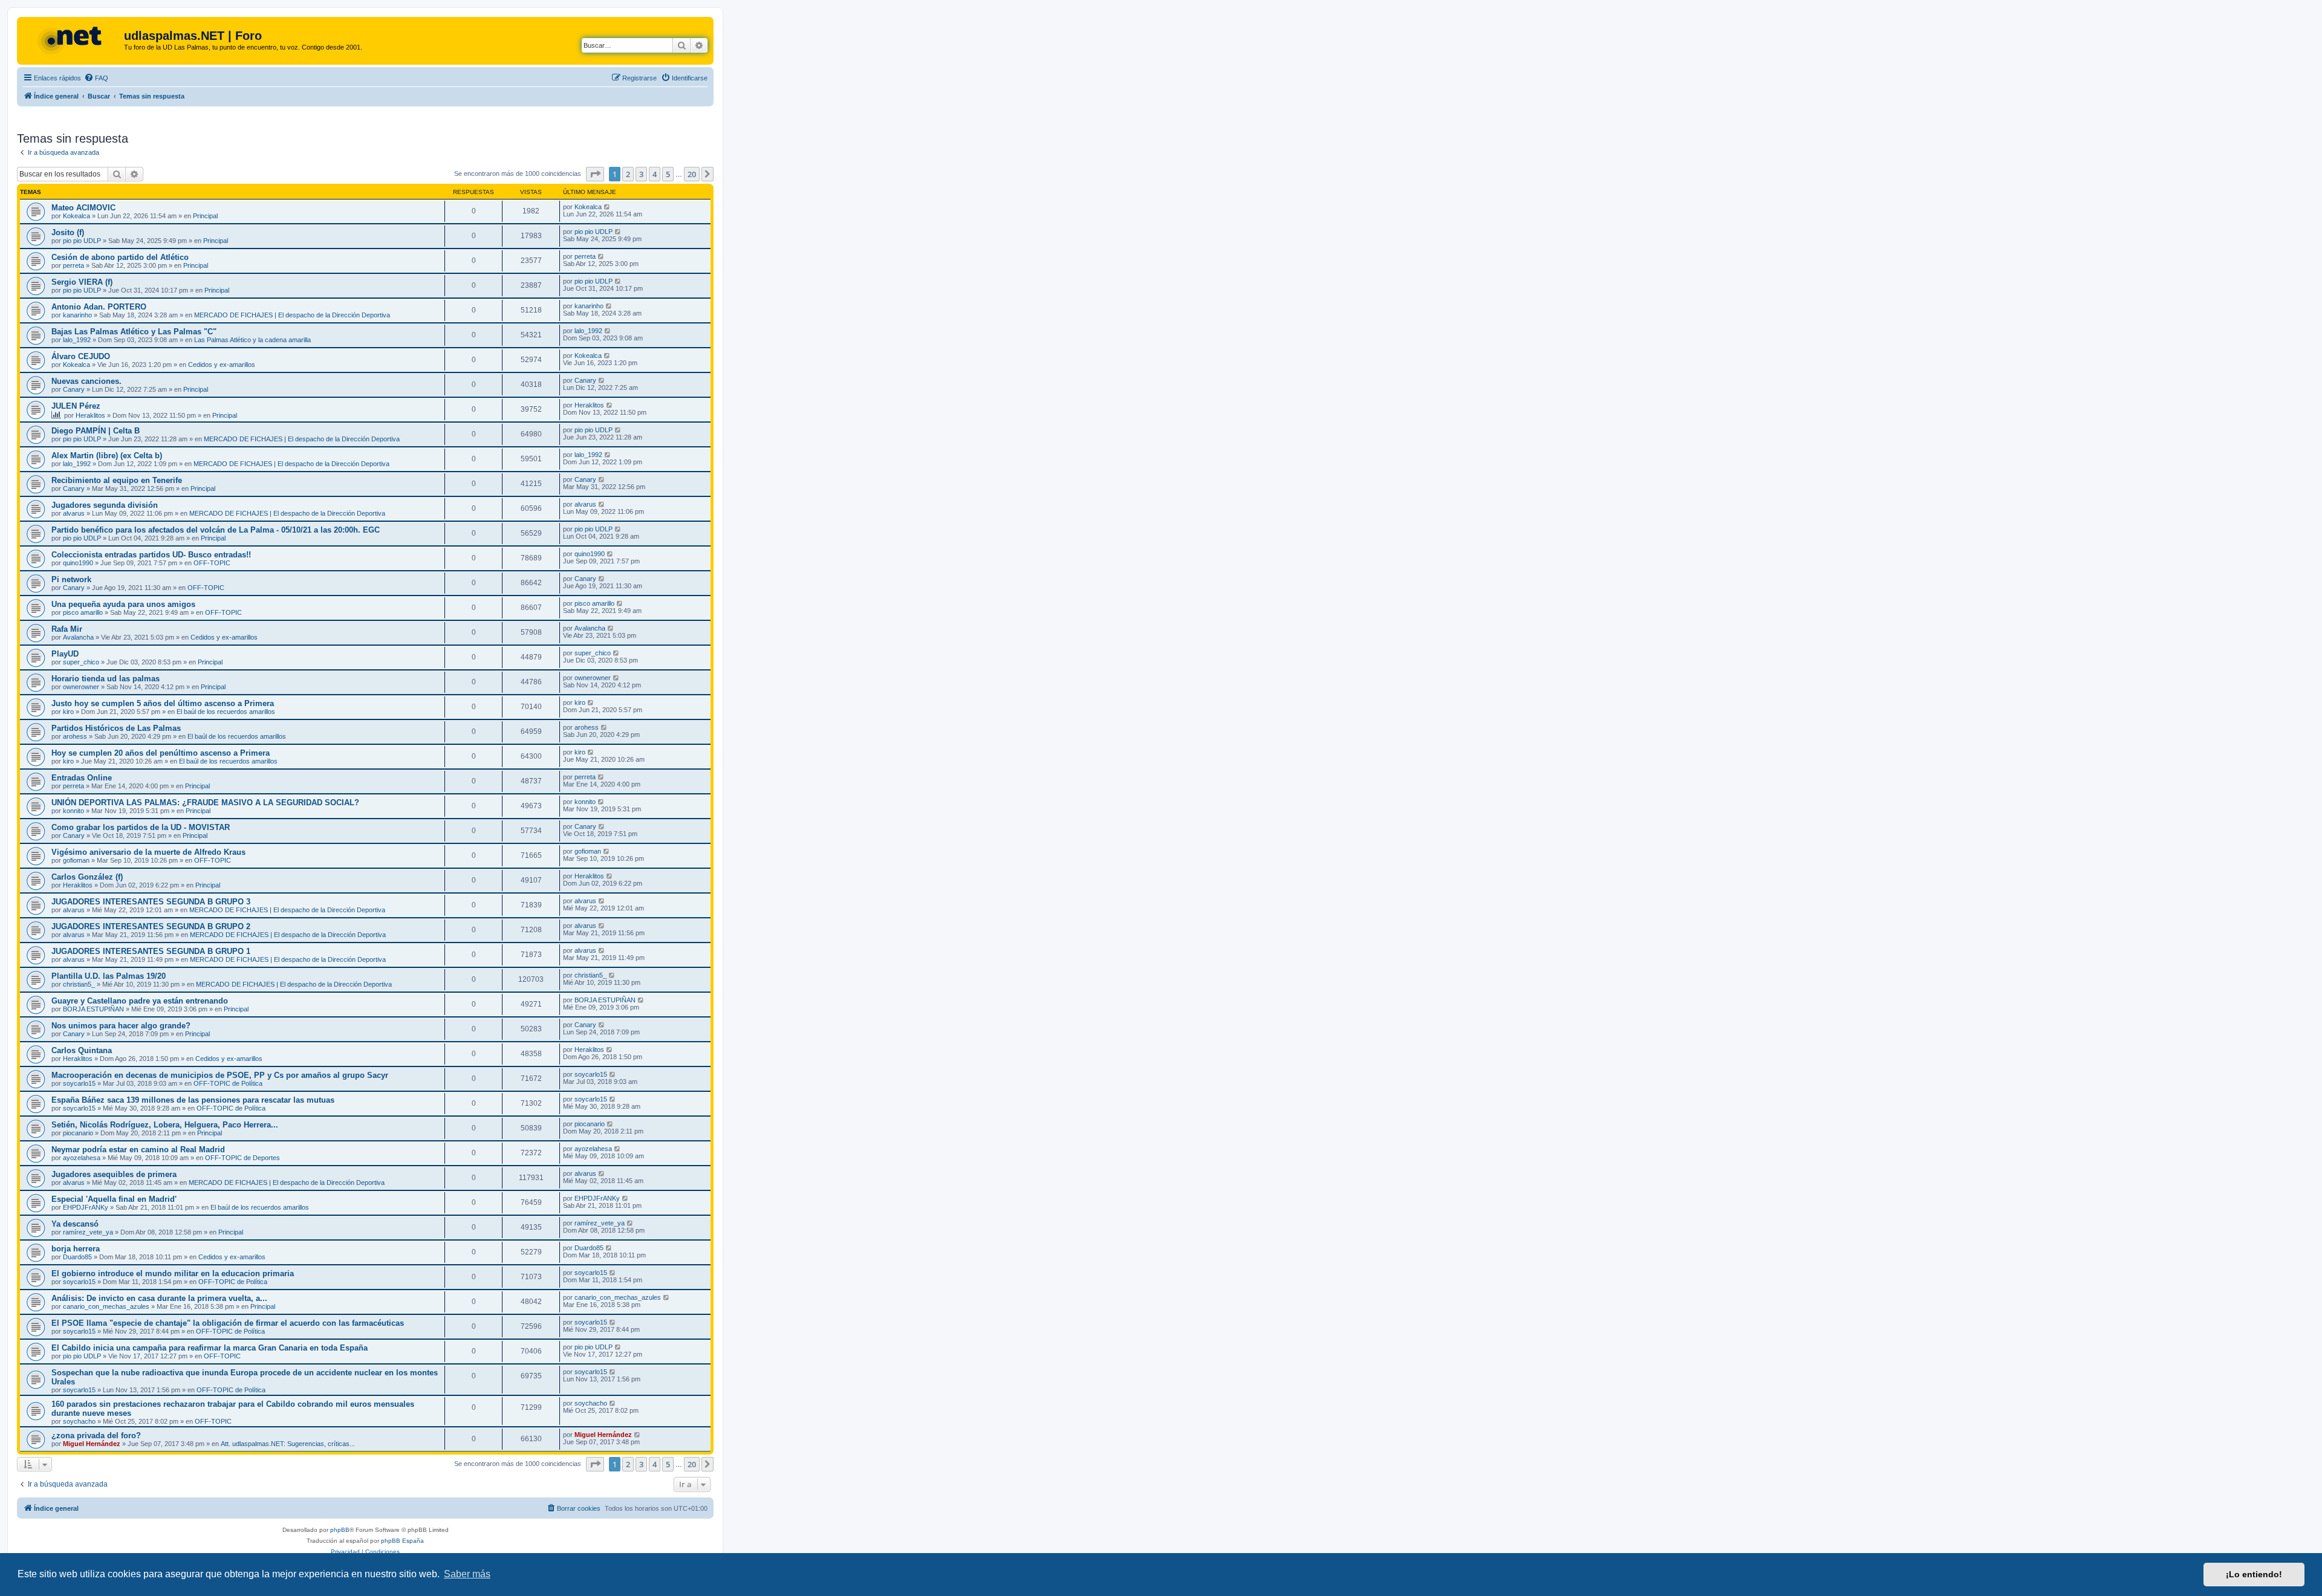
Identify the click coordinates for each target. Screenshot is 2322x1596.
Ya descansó (75, 1224)
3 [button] (641, 174)
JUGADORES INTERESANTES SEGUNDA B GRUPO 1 (151, 951)
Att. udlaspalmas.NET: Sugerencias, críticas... (288, 1444)
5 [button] (668, 174)
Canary (74, 389)
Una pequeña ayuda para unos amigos (123, 604)
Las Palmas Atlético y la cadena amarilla (252, 340)
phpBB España (402, 1541)
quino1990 (78, 563)
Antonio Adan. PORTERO (99, 307)
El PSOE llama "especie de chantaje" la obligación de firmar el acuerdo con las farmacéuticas (228, 1323)
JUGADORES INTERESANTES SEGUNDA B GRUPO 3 (151, 902)
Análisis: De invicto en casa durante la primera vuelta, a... (159, 1298)
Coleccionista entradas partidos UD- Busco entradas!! (151, 555)
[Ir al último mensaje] (607, 207)
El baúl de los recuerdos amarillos (226, 712)
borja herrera (76, 1249)
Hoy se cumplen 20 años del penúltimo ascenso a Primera (161, 753)
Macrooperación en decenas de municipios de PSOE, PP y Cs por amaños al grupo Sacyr (220, 1075)
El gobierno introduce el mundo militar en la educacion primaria (173, 1273)
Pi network (71, 579)
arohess (75, 736)
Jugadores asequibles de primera (114, 1174)
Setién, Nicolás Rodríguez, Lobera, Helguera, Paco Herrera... (165, 1125)
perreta (73, 265)
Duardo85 (77, 1257)
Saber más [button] (467, 1574)
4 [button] (655, 174)
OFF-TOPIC (212, 563)
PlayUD (65, 654)
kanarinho (77, 315)
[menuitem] (96, 78)
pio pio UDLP (82, 241)
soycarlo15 (79, 1083)
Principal (205, 216)
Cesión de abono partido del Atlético (120, 257)
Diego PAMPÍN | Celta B (96, 431)
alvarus (74, 513)
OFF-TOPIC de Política (228, 1083)
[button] (595, 174)
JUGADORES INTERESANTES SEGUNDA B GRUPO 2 (151, 926)
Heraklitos (90, 415)
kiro (68, 712)
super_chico (81, 662)
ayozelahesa (82, 1158)
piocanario (78, 1133)
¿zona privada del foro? (96, 1435)
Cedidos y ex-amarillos (222, 365)
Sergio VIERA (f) (82, 282)
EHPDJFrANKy (86, 1207)
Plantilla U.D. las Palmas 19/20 (109, 976)
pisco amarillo (83, 612)
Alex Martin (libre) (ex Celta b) (107, 456)
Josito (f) (68, 232)
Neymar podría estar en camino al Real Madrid (138, 1150)
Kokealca (76, 216)
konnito (73, 811)
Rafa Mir (67, 629)
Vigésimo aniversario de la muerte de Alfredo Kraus (148, 852)
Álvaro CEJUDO (81, 356)
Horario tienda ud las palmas (106, 679)
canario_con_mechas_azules (106, 1306)
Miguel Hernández (92, 1444)
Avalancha (78, 637)
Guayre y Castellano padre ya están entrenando (140, 1001)
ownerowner (81, 687)
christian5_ (79, 984)
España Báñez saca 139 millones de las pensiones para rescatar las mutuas (193, 1100)
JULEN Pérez (76, 406)
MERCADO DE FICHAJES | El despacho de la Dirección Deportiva (292, 315)
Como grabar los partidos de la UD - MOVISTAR (141, 827)
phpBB (340, 1530)
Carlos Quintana (82, 1050)
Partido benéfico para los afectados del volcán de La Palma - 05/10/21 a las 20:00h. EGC (216, 530)
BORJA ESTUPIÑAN (93, 1009)
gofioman (76, 860)
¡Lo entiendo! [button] (2254, 1574)
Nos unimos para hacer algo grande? (121, 1026)
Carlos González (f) (87, 877)
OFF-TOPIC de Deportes (242, 1158)
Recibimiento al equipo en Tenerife (117, 480)
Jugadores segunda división (105, 505)
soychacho (79, 1421)
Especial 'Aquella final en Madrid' (114, 1199)
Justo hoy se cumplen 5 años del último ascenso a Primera (163, 703)
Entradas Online (82, 778)
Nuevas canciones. (86, 381)
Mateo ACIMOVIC (83, 208)
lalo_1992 (77, 340)
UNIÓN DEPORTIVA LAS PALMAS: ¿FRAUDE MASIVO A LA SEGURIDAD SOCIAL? (205, 803)
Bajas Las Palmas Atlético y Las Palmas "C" (134, 332)
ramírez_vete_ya (88, 1232)
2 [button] (628, 174)
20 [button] (692, 174)
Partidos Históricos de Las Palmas (116, 728)
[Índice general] (72, 39)
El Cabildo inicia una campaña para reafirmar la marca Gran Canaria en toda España (210, 1348)
